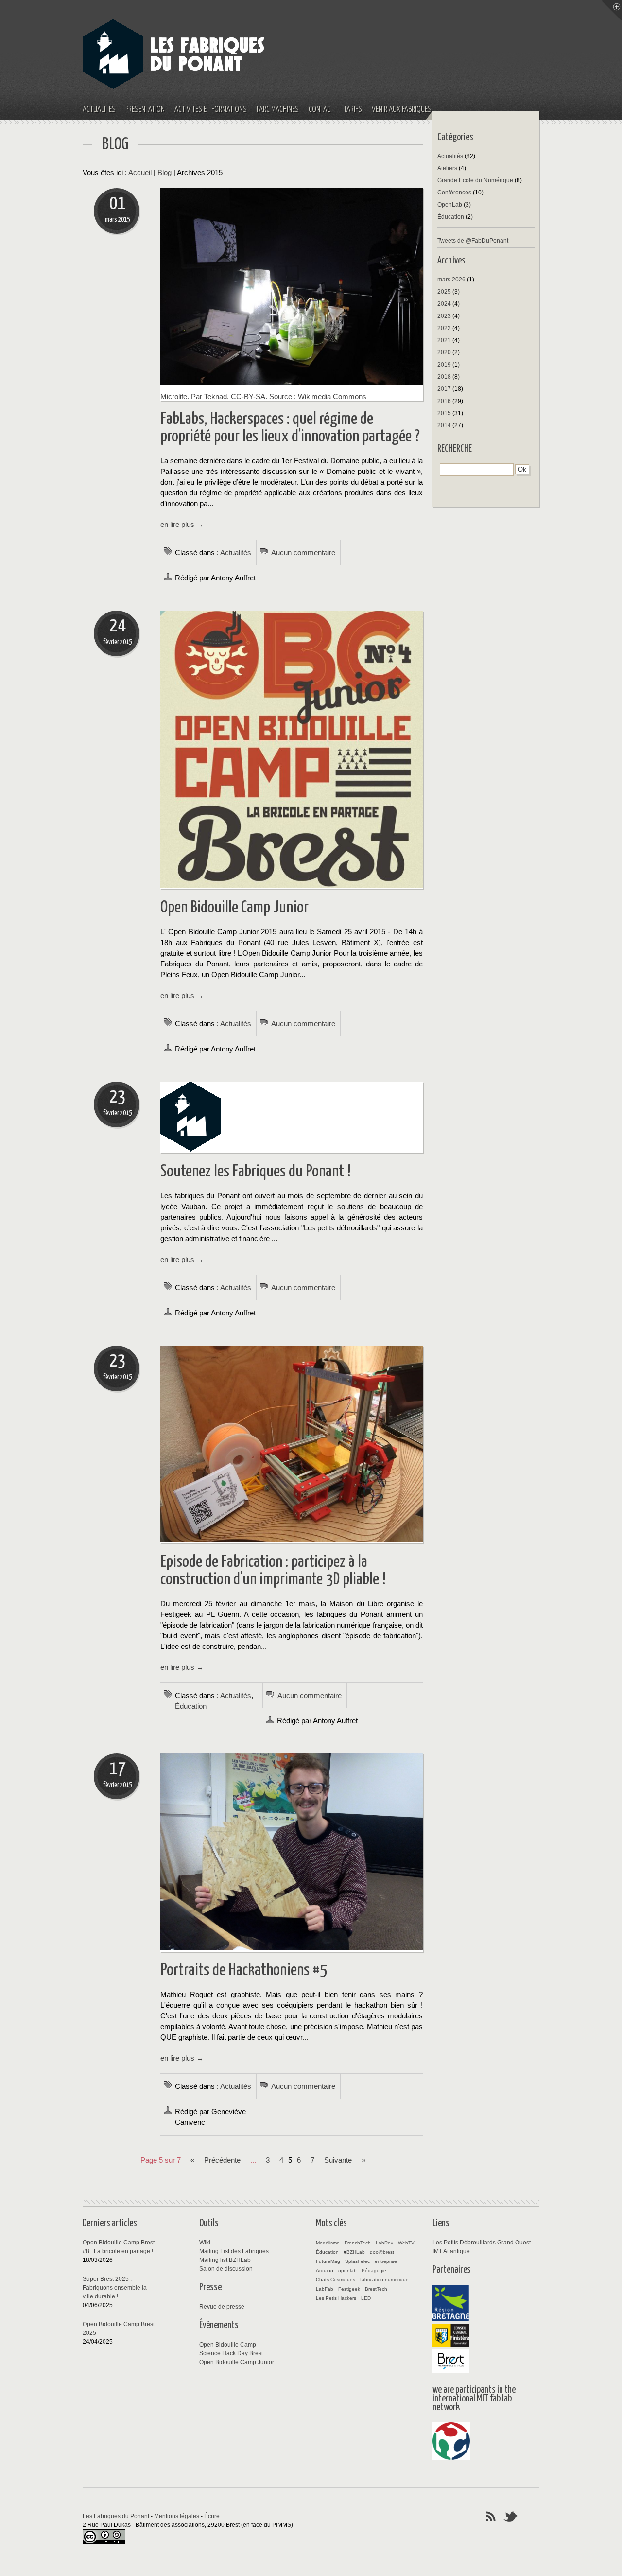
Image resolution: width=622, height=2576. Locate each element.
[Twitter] (511, 2516)
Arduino (325, 2270)
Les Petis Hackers (336, 2298)
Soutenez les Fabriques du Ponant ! (256, 1172)
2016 (444, 401)
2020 (444, 352)
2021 (444, 340)
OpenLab (450, 205)
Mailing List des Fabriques (234, 2251)
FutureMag (328, 2261)
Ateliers (447, 168)
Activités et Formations (211, 110)
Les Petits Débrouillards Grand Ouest (482, 2243)
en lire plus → (182, 525)
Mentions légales (177, 2516)
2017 (444, 389)
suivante (338, 2160)
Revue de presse (222, 2307)
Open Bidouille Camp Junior (234, 908)
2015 (444, 413)
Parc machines (278, 110)
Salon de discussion (226, 2269)
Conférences (454, 193)
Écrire (212, 2516)
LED (366, 2298)
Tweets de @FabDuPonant (473, 241)
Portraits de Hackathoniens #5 (244, 1971)
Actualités (99, 110)
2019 (444, 365)
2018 (444, 377)
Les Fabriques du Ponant (116, 2516)
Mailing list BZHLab (225, 2260)
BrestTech (376, 2289)
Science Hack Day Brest (231, 2353)
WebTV (406, 2243)
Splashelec (357, 2261)
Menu (612, 10)
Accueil (140, 173)
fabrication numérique (384, 2280)
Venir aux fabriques (402, 110)
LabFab (325, 2289)
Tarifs (353, 110)
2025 (444, 292)
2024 (444, 304)
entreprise (386, 2261)
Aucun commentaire (303, 553)
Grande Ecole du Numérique (475, 180)
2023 (444, 316)
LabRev (384, 2243)
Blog (164, 173)
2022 (444, 328)
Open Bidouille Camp (228, 2345)
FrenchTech (358, 2243)
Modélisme (328, 2243)
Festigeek (349, 2289)
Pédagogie (374, 2270)
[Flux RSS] (491, 2516)
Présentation (145, 110)
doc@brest (382, 2252)
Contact (321, 110)
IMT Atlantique (451, 2251)
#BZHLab (354, 2252)
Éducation (191, 1706)
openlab (347, 2270)
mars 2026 (451, 280)
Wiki (205, 2243)
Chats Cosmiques (336, 2280)
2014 (444, 425)
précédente (222, 2160)
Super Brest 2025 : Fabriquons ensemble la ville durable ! (115, 2288)
